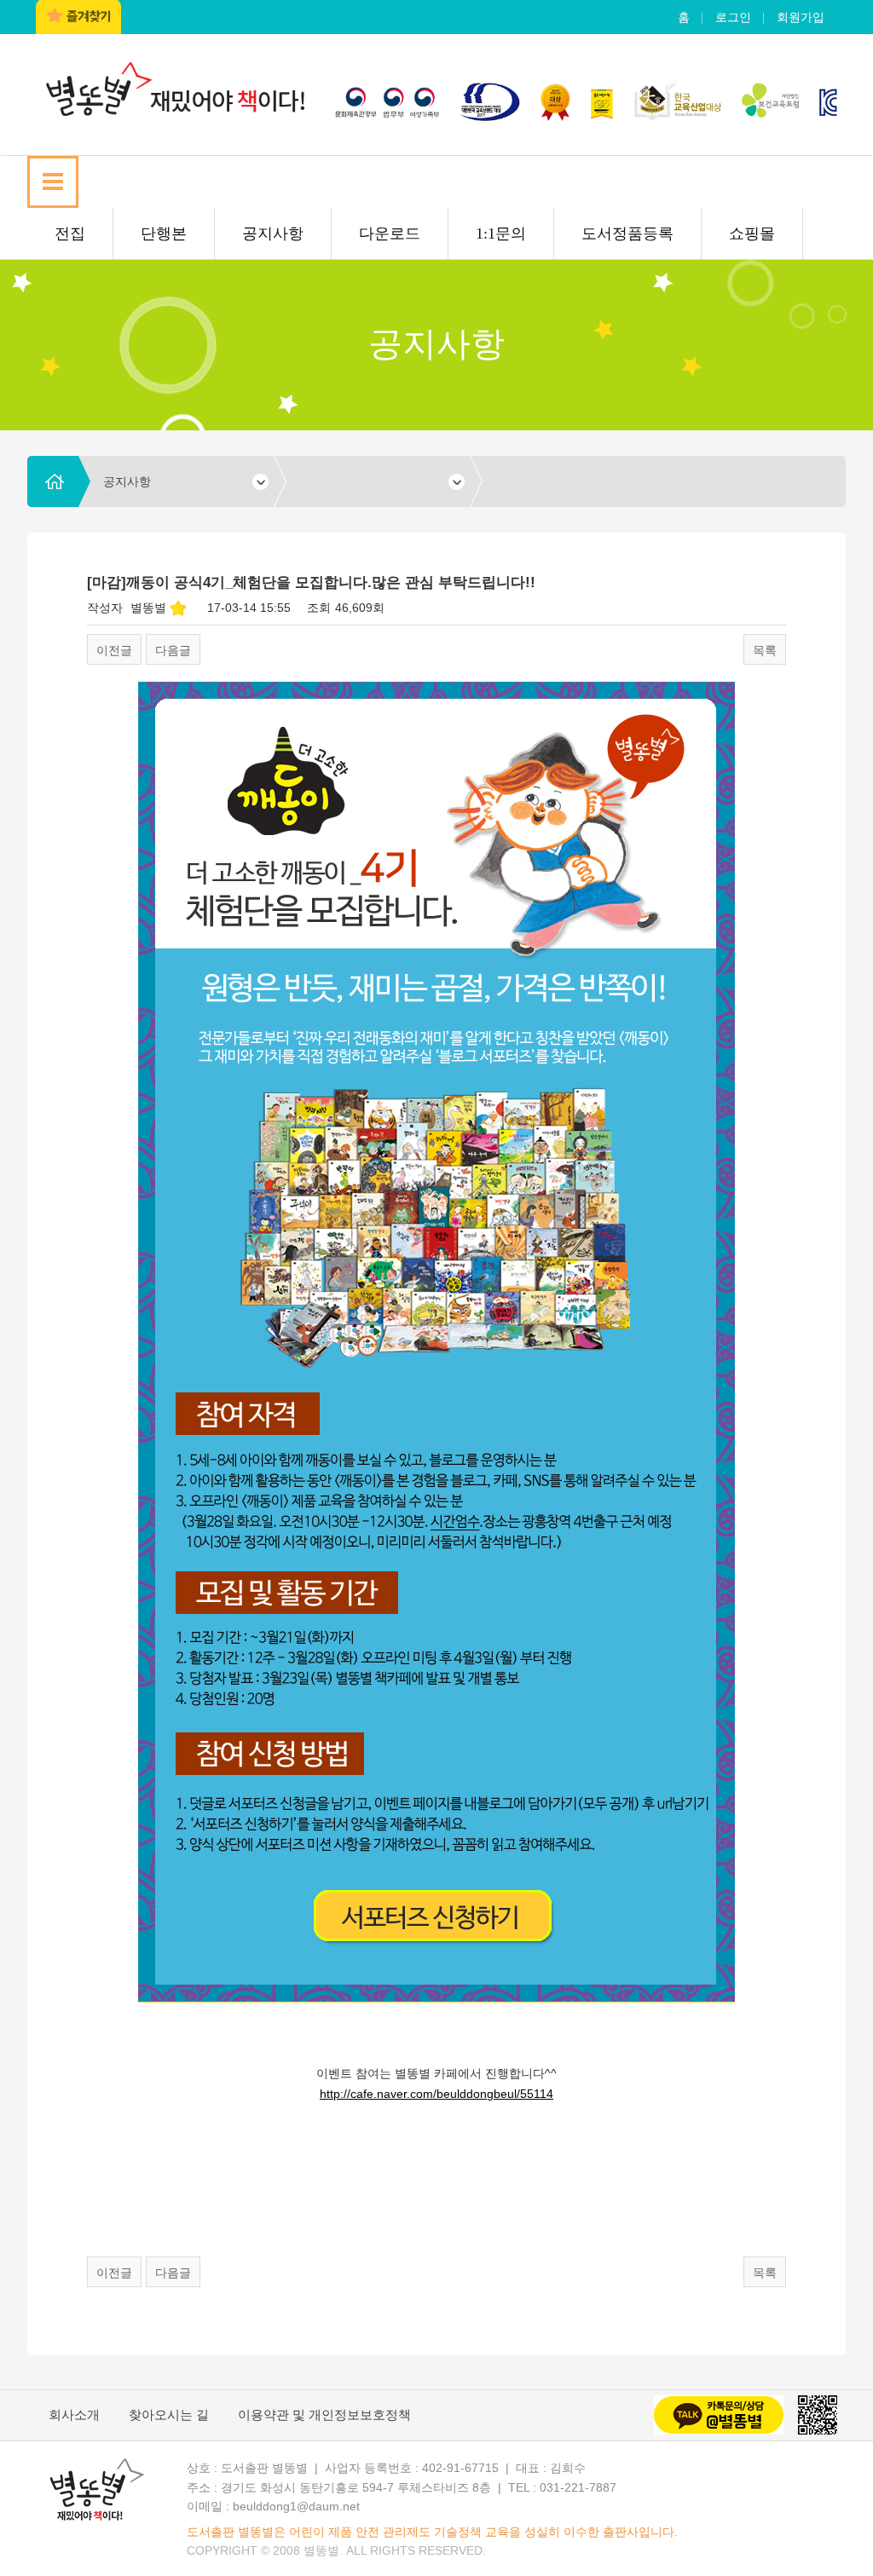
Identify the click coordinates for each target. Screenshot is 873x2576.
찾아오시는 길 (169, 2415)
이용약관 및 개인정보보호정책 (324, 2415)
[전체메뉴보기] (53, 182)
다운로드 (390, 233)
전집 (70, 233)
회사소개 (74, 2415)
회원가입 (801, 17)
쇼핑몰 (752, 233)
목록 (765, 650)
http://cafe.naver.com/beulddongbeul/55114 (436, 2094)
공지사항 (273, 233)
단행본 (164, 233)
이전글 (114, 650)
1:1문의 (501, 233)
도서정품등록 (627, 233)
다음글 (173, 650)
